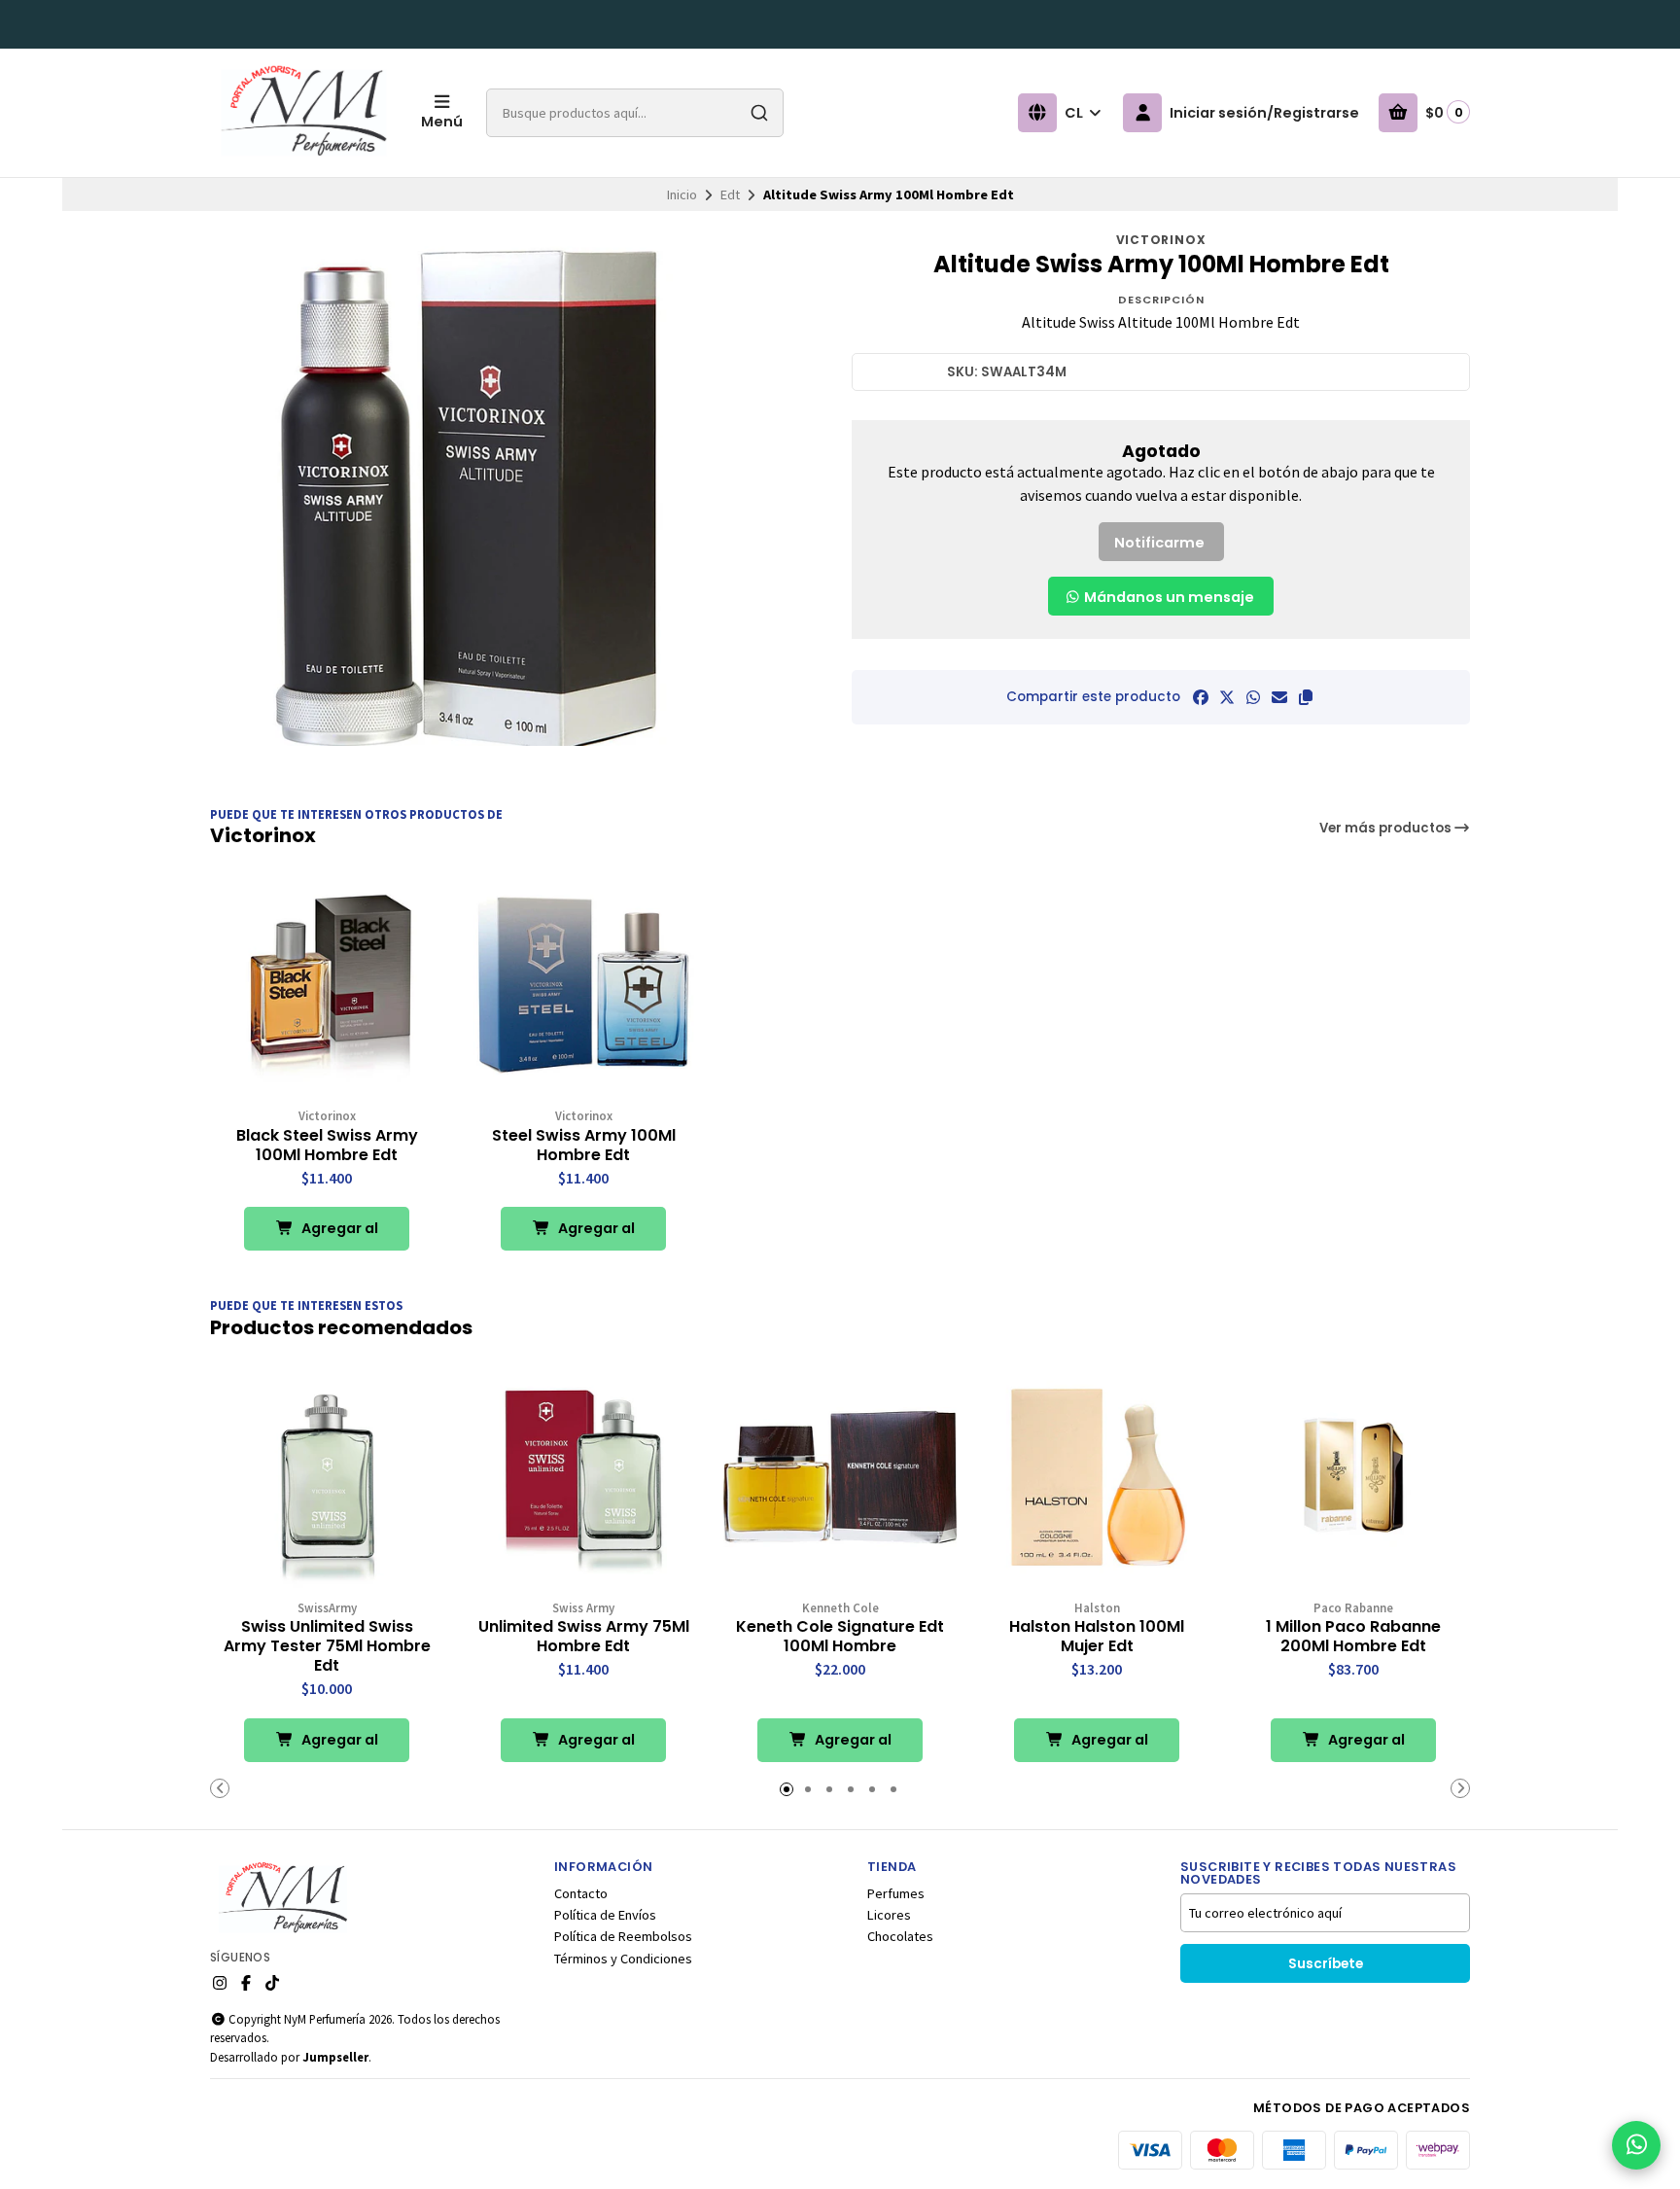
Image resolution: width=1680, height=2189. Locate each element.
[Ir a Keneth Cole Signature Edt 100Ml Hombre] (840, 1477)
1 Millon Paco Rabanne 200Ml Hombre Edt (1353, 1637)
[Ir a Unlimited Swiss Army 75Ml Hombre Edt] (583, 1477)
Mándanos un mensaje (1168, 597)
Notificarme (1159, 543)
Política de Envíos (605, 1915)
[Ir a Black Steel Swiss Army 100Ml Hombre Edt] (327, 985)
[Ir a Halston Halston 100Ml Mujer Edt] (1097, 1477)
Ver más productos (1387, 828)
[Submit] (759, 113)
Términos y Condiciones (623, 1959)
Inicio (682, 194)
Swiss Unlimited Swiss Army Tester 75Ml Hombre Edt (327, 1646)
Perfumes (896, 1893)
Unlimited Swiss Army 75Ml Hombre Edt (584, 1637)
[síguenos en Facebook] (246, 1983)
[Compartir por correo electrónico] (1279, 697)
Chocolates (900, 1936)
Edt (730, 194)
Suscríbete (1326, 1964)
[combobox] (635, 113)
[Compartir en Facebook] (1201, 697)
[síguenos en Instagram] (220, 1983)
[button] (1306, 697)
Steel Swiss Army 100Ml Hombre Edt (584, 1146)
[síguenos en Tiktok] (272, 1983)
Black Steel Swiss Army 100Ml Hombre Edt (327, 1146)
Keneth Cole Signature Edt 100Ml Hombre (840, 1637)
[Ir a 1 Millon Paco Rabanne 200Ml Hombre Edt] (1353, 1477)
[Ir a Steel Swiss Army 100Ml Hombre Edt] (583, 985)
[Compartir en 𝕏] (1227, 697)
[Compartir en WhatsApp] (1253, 697)
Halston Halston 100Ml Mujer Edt (1097, 1637)
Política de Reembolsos (623, 1936)
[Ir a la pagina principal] (304, 113)
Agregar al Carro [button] (338, 1235)
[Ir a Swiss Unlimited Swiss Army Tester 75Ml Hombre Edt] (327, 1477)
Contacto (581, 1893)
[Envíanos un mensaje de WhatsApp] (1636, 2145)
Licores (889, 1915)
